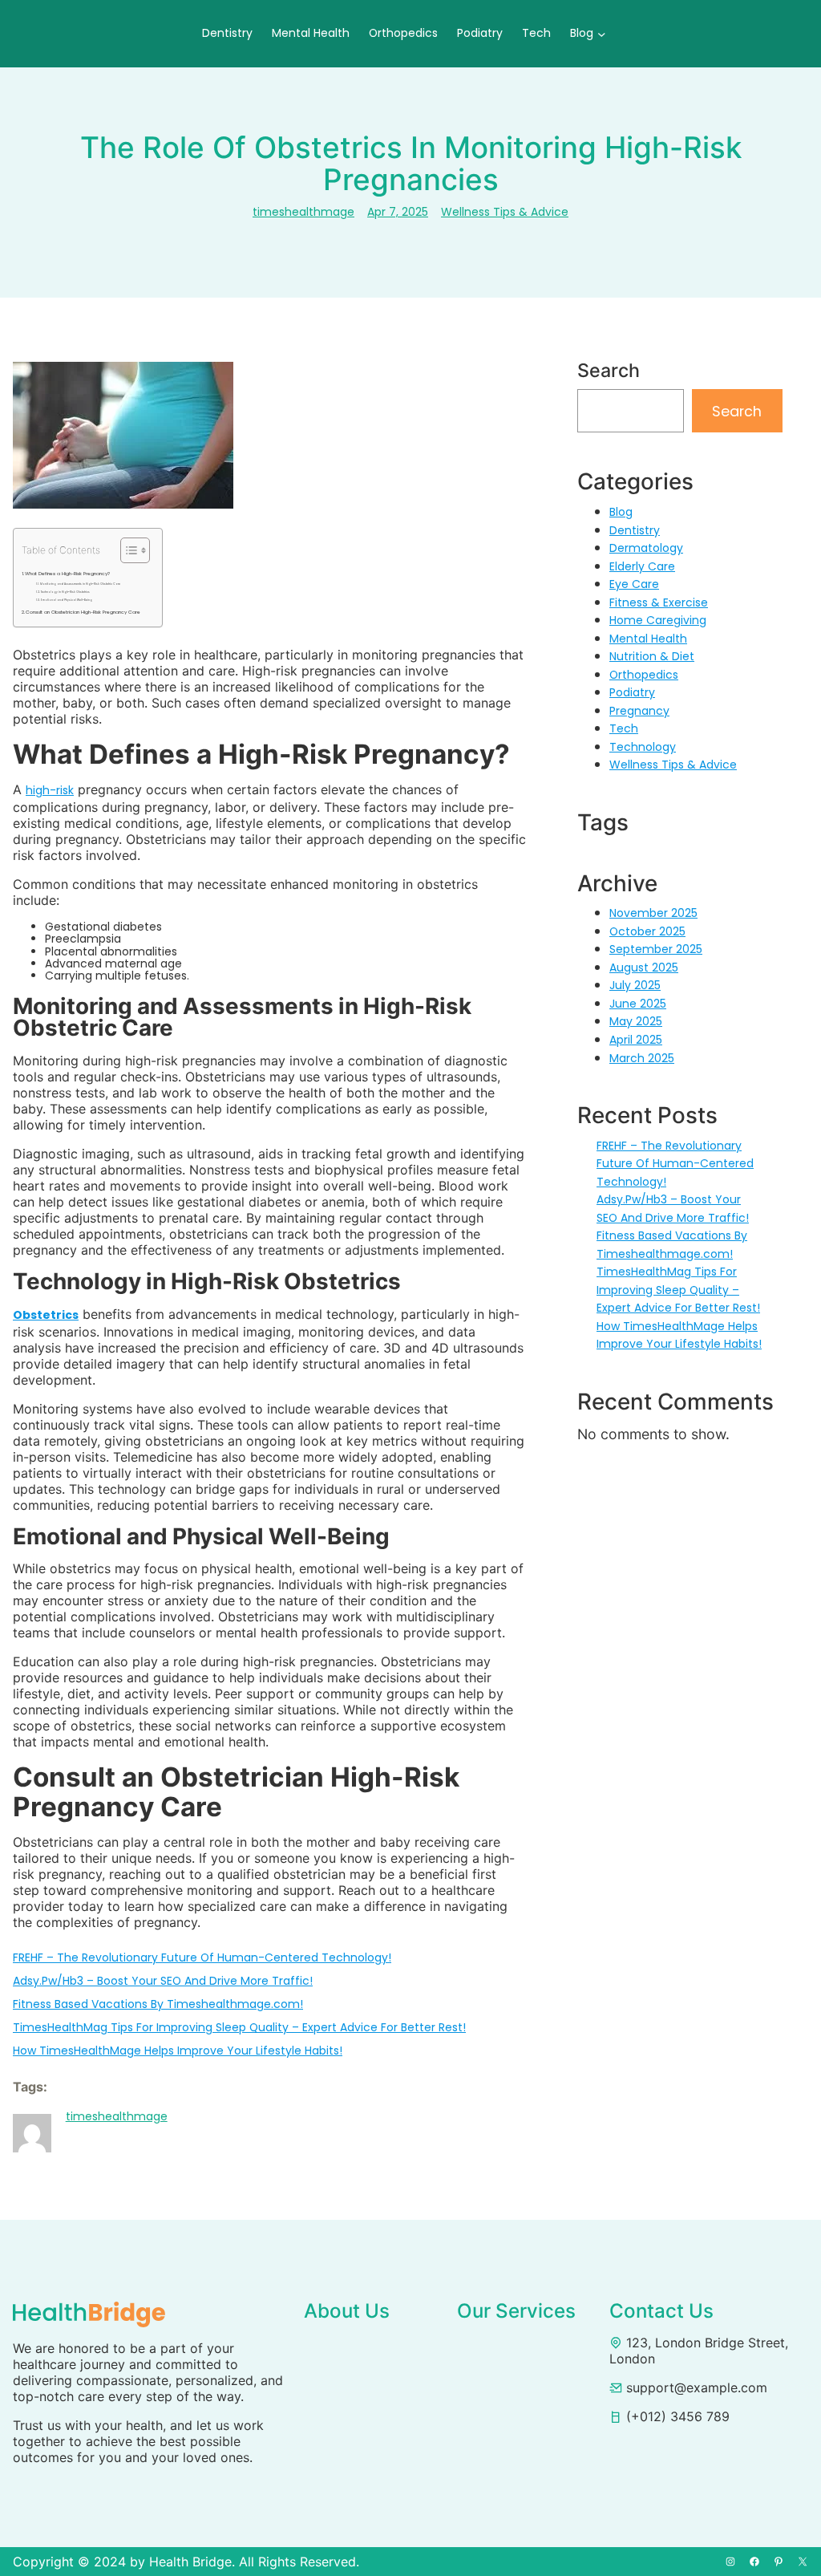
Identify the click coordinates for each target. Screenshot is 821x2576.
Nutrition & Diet (652, 656)
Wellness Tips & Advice (505, 212)
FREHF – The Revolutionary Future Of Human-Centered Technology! (202, 1957)
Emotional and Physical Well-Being (67, 600)
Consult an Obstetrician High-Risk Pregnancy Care (84, 612)
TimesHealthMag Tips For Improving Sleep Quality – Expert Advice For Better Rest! (239, 2027)
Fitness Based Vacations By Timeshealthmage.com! (158, 2004)
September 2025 (656, 949)
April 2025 (636, 1040)
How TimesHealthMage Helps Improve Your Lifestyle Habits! (178, 2051)
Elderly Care (642, 566)
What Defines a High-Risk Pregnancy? (69, 574)
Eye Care (634, 584)
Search (737, 411)
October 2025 (647, 931)
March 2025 (642, 1058)
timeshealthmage (303, 212)
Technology (643, 747)
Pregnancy (639, 711)
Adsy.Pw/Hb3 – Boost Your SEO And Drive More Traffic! (163, 1981)
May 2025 (636, 1021)
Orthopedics (644, 675)
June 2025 (638, 1004)
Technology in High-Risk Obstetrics (66, 592)
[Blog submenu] (602, 33)
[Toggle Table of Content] (127, 550)
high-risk (50, 790)
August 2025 (644, 968)
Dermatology (646, 548)
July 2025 (635, 985)
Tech (624, 728)
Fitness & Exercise (659, 602)
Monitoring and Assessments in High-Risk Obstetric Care (80, 584)
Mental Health (648, 639)
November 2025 (653, 913)
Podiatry (632, 692)
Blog (621, 512)
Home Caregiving (658, 620)
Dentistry (635, 530)
